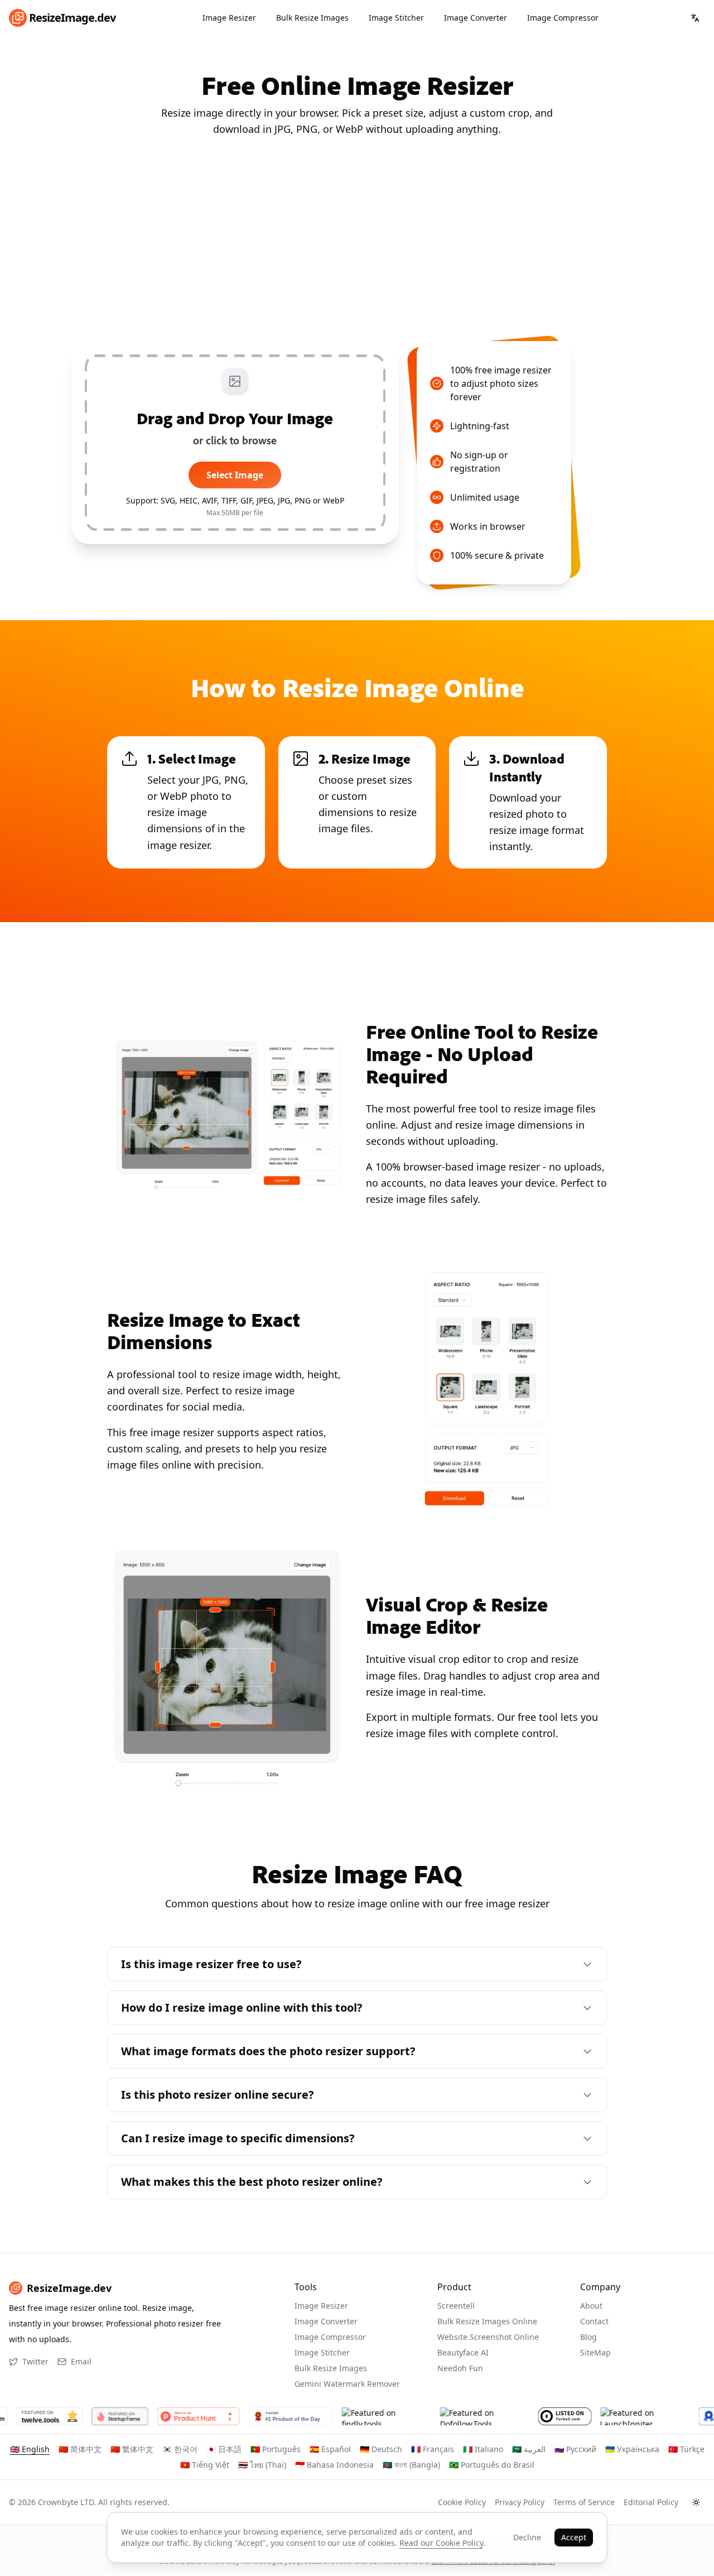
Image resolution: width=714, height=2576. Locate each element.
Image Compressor (563, 18)
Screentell (456, 2306)
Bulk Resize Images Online (487, 2321)
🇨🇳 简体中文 (80, 2449)
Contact (594, 2321)
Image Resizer (229, 18)
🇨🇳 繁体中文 (132, 2449)
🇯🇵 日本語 (224, 2449)
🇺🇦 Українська (632, 2449)
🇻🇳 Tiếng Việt (205, 2465)
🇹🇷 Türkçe (686, 2449)
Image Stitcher (396, 18)
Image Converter (476, 18)
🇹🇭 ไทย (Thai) (262, 2465)
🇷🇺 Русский (575, 2449)
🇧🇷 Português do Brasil (492, 2465)
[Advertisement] (357, 239)
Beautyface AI (463, 2352)
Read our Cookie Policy (441, 2543)
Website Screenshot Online (488, 2337)
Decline (527, 2537)
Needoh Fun (460, 2368)
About (591, 2306)
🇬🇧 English (30, 2449)
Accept (574, 2537)
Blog (588, 2337)
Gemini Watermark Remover (347, 2384)
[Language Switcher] (695, 18)
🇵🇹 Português (276, 2449)
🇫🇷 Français (433, 2449)
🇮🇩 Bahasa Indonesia (334, 2465)
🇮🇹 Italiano (483, 2449)
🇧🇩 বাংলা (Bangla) (411, 2465)
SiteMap (595, 2352)
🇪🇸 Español (330, 2449)
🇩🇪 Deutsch (381, 2449)
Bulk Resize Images (312, 18)
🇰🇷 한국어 (180, 2449)
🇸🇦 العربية (529, 2449)
